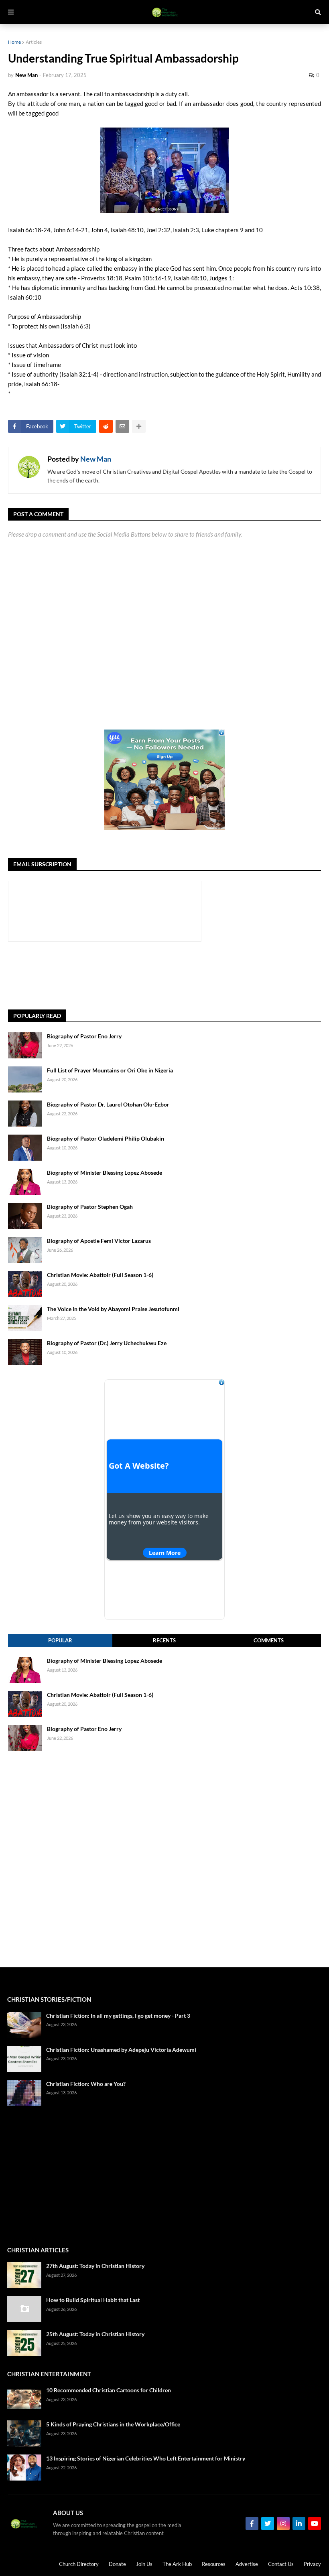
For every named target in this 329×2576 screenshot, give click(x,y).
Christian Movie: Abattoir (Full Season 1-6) (100, 1275)
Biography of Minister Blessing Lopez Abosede (105, 1172)
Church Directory (79, 2564)
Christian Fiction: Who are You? (86, 2084)
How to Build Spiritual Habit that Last (93, 2300)
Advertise (247, 2564)
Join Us (144, 2564)
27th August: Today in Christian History (95, 2266)
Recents (164, 1640)
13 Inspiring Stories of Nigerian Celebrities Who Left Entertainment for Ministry (146, 2458)
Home (14, 42)
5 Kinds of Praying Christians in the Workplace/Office (113, 2424)
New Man (96, 459)
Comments (269, 1640)
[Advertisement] (154, 976)
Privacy (312, 2564)
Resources (214, 2564)
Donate (117, 2564)
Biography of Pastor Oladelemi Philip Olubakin (106, 1138)
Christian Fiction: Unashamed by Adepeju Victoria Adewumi (121, 2050)
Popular (60, 1640)
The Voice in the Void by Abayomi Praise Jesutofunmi (113, 1309)
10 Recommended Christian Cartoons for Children (109, 2390)
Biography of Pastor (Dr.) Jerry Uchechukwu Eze (107, 1343)
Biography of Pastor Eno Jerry (84, 1036)
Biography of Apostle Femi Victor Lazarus (99, 1241)
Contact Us (281, 2564)
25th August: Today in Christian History (95, 2334)
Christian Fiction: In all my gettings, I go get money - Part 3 (118, 2016)
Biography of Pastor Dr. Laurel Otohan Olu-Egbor (108, 1104)
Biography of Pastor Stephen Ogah (90, 1207)
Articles (34, 42)
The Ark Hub (177, 2564)
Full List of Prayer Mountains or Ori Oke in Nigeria (110, 1070)
